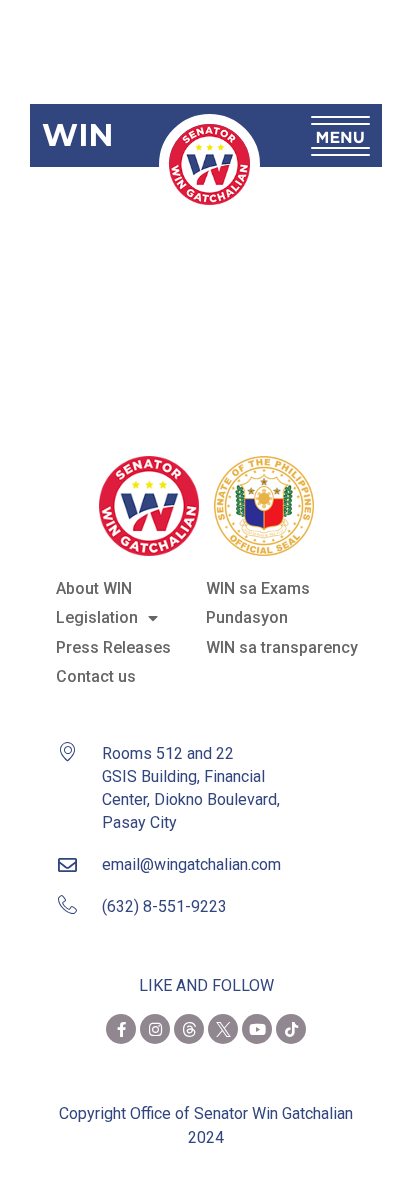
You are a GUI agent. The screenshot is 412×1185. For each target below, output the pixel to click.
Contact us (96, 676)
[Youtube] (257, 1029)
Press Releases (113, 647)
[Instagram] (155, 1029)
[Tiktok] (291, 1029)
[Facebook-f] (121, 1029)
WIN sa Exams (258, 588)
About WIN (94, 588)
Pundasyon (247, 617)
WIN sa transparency (282, 647)
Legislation (97, 617)
